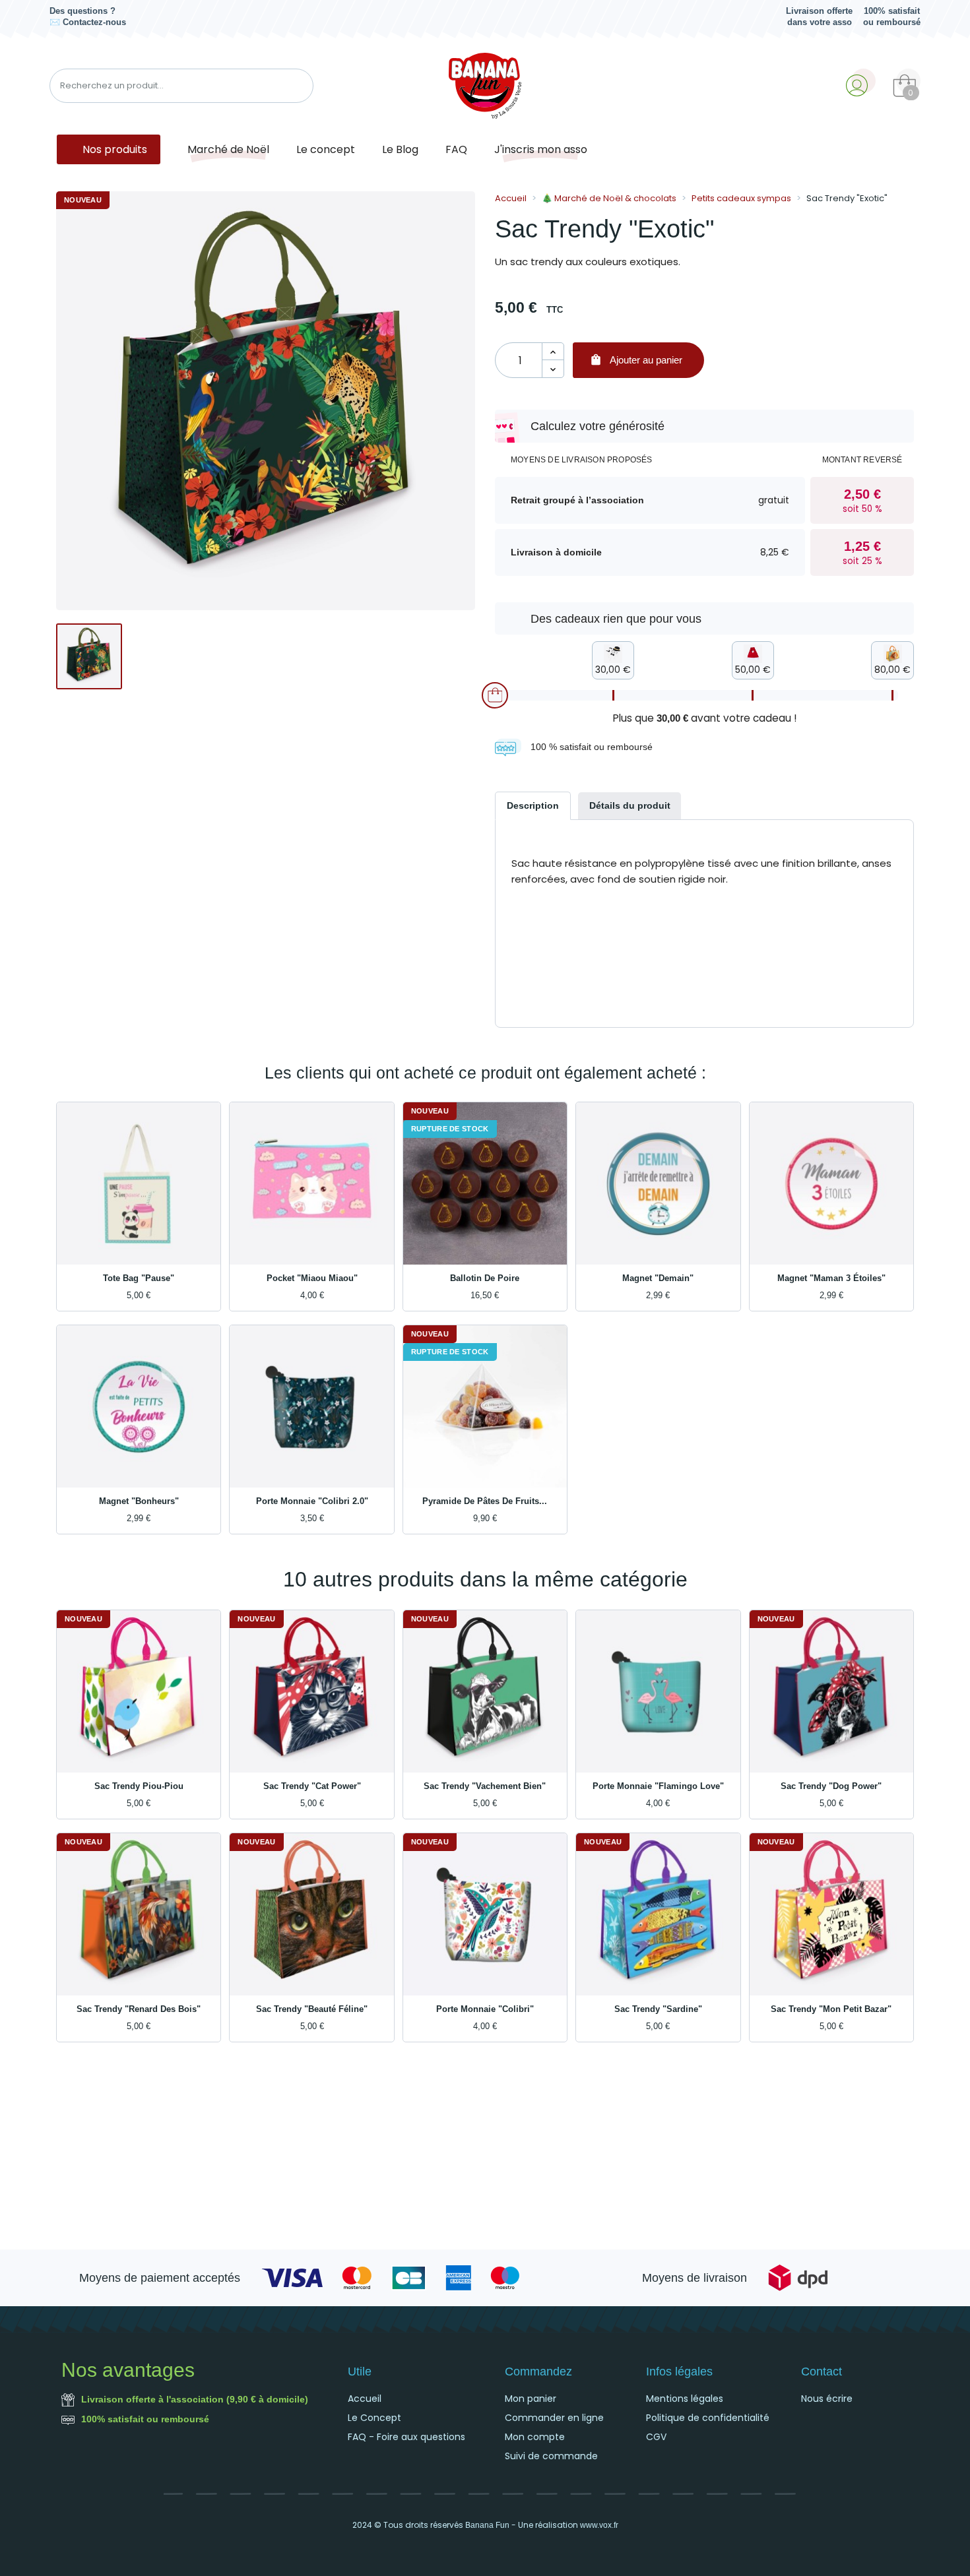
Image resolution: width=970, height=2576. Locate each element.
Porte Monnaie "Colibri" (485, 2009)
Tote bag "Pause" (139, 1278)
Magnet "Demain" (658, 1278)
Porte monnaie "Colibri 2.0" (312, 1501)
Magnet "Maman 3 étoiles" (831, 1278)
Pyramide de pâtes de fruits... (485, 1501)
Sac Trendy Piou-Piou (139, 1786)
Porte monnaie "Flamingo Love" (658, 1786)
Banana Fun (487, 2525)
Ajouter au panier (636, 360)
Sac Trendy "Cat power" (312, 1786)
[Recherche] (298, 86)
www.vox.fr (599, 2525)
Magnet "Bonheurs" (139, 1501)
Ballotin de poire (485, 1278)
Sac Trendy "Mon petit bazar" (831, 2009)
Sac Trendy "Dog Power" (831, 1786)
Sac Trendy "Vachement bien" (485, 1786)
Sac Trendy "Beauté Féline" (312, 2009)
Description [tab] (533, 805)
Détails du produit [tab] (630, 805)
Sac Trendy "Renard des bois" (139, 2009)
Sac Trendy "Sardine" (658, 2009)
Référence (534, 926)
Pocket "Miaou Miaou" (312, 1278)
